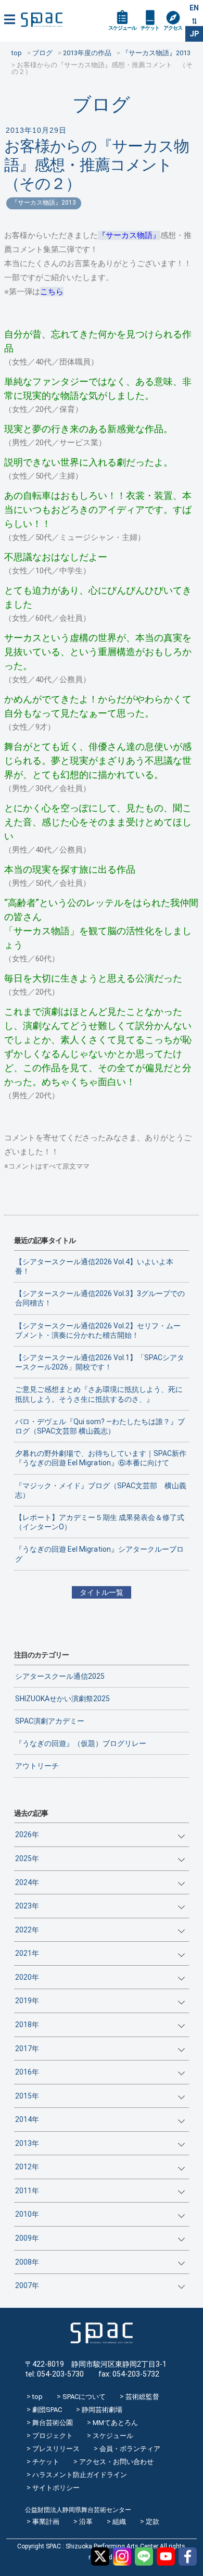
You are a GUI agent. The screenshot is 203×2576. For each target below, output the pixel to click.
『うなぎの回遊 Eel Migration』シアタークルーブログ (99, 1554)
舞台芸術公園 (53, 2423)
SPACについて (84, 2397)
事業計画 (46, 2522)
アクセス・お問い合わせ (116, 2462)
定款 (153, 2522)
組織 (119, 2522)
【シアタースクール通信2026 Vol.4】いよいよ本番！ (94, 1266)
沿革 (86, 2522)
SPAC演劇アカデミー (50, 1721)
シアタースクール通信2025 (60, 1676)
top (37, 2397)
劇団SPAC (47, 2410)
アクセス (173, 28)
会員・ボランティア (130, 2449)
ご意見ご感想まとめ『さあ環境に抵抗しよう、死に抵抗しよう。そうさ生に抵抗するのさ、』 (99, 1394)
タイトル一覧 (102, 1592)
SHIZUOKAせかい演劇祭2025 (62, 1699)
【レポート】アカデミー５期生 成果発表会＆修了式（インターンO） (100, 1522)
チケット (150, 28)
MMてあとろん (115, 2423)
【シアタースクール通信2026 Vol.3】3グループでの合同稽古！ (100, 1298)
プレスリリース (56, 2449)
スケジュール (122, 28)
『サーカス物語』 (129, 235)
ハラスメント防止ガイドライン (80, 2475)
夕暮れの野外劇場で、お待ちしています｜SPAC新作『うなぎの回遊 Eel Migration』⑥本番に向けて (101, 1458)
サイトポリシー (56, 2488)
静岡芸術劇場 (102, 2410)
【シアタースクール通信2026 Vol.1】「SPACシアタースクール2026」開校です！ (100, 1362)
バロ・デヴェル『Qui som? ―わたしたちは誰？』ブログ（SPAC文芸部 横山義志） (100, 1426)
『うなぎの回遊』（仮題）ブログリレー (81, 1743)
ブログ (101, 104)
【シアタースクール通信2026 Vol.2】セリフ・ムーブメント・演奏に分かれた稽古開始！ (98, 1330)
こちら (52, 292)
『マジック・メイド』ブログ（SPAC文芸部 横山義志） (101, 1490)
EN (194, 8)
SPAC (42, 20)
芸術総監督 (142, 2397)
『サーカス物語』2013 (44, 203)
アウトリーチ (37, 1766)
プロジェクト (53, 2436)
